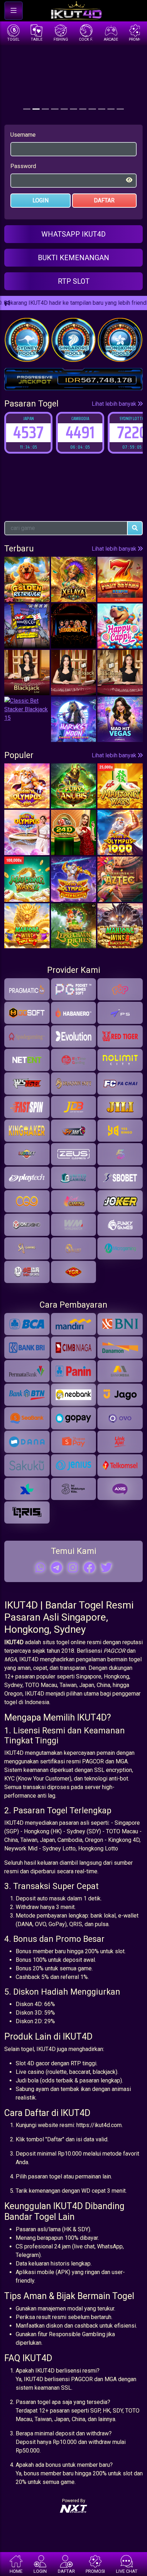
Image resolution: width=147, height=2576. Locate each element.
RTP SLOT (74, 281)
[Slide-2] (45, 109)
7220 (102, 432)
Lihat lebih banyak (115, 404)
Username (23, 135)
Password (23, 166)
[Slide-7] (92, 109)
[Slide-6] (83, 109)
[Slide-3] (55, 109)
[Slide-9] (111, 109)
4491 (50, 432)
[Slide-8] (102, 109)
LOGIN (40, 200)
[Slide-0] (27, 109)
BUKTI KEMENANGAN (73, 258)
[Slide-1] (36, 109)
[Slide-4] (64, 109)
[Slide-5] (73, 109)
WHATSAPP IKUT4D (73, 234)
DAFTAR (104, 200)
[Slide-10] (120, 109)
